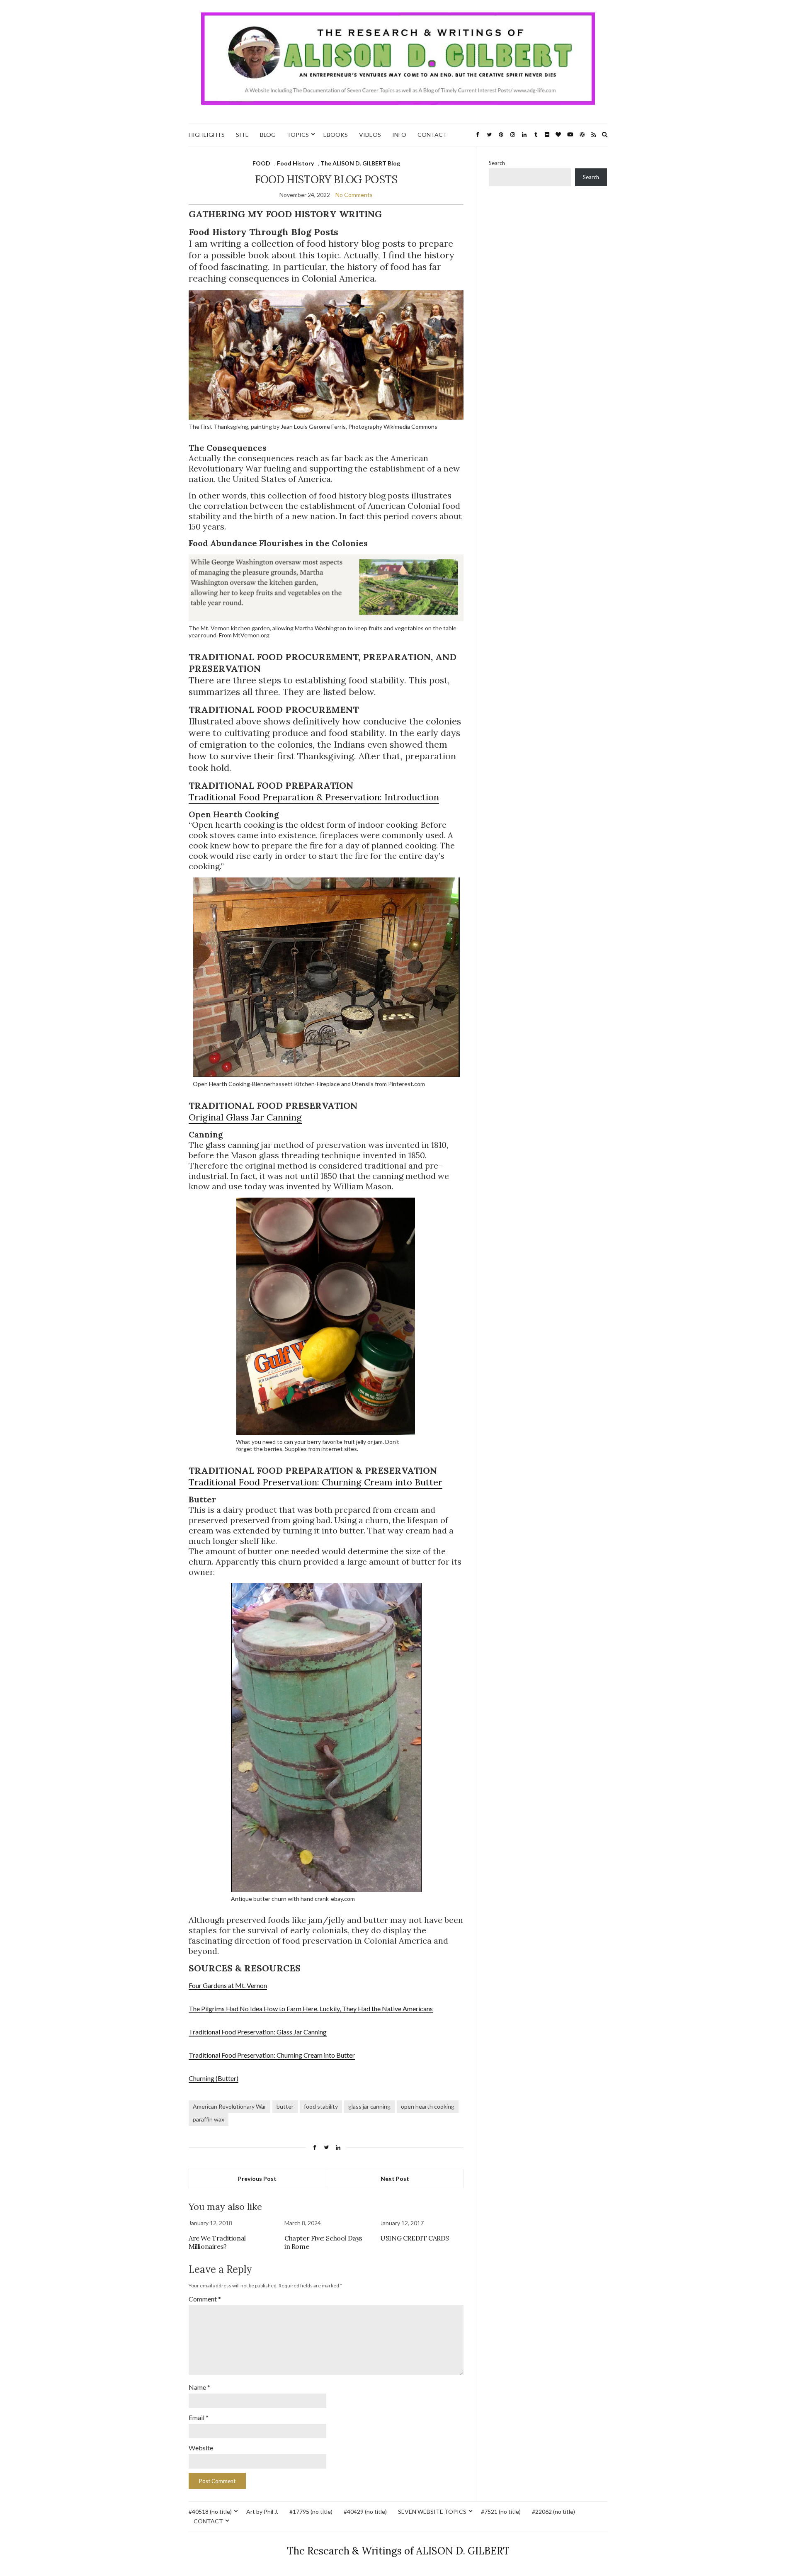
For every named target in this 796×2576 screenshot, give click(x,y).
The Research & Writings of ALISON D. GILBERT (398, 2551)
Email (199, 2417)
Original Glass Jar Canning (245, 1117)
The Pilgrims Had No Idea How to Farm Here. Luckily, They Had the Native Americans (311, 2009)
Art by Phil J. (262, 2512)
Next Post (395, 2179)
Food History (295, 163)
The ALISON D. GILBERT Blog (360, 163)
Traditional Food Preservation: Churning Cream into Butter (315, 1482)
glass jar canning (369, 2106)
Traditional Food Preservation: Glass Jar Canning (258, 2032)
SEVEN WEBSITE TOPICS (432, 2512)
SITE (242, 135)
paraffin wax (209, 2119)
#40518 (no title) (210, 2512)
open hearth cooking (428, 2106)
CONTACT (432, 135)
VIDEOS (370, 135)
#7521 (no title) (501, 2512)
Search (497, 163)
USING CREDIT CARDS (415, 2238)
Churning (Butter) (214, 2078)
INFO (399, 135)
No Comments (354, 195)
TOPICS (298, 135)
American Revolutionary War (229, 2106)
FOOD (261, 163)
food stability (321, 2106)
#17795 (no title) (311, 2512)
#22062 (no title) (553, 2512)
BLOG (268, 135)
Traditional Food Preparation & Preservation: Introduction (314, 797)
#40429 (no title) (365, 2512)
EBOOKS (336, 135)
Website (201, 2448)
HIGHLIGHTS (207, 135)
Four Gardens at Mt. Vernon (228, 1985)
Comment (205, 2299)
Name (199, 2387)
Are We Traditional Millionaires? (217, 2242)
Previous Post (257, 2179)
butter (285, 2106)
